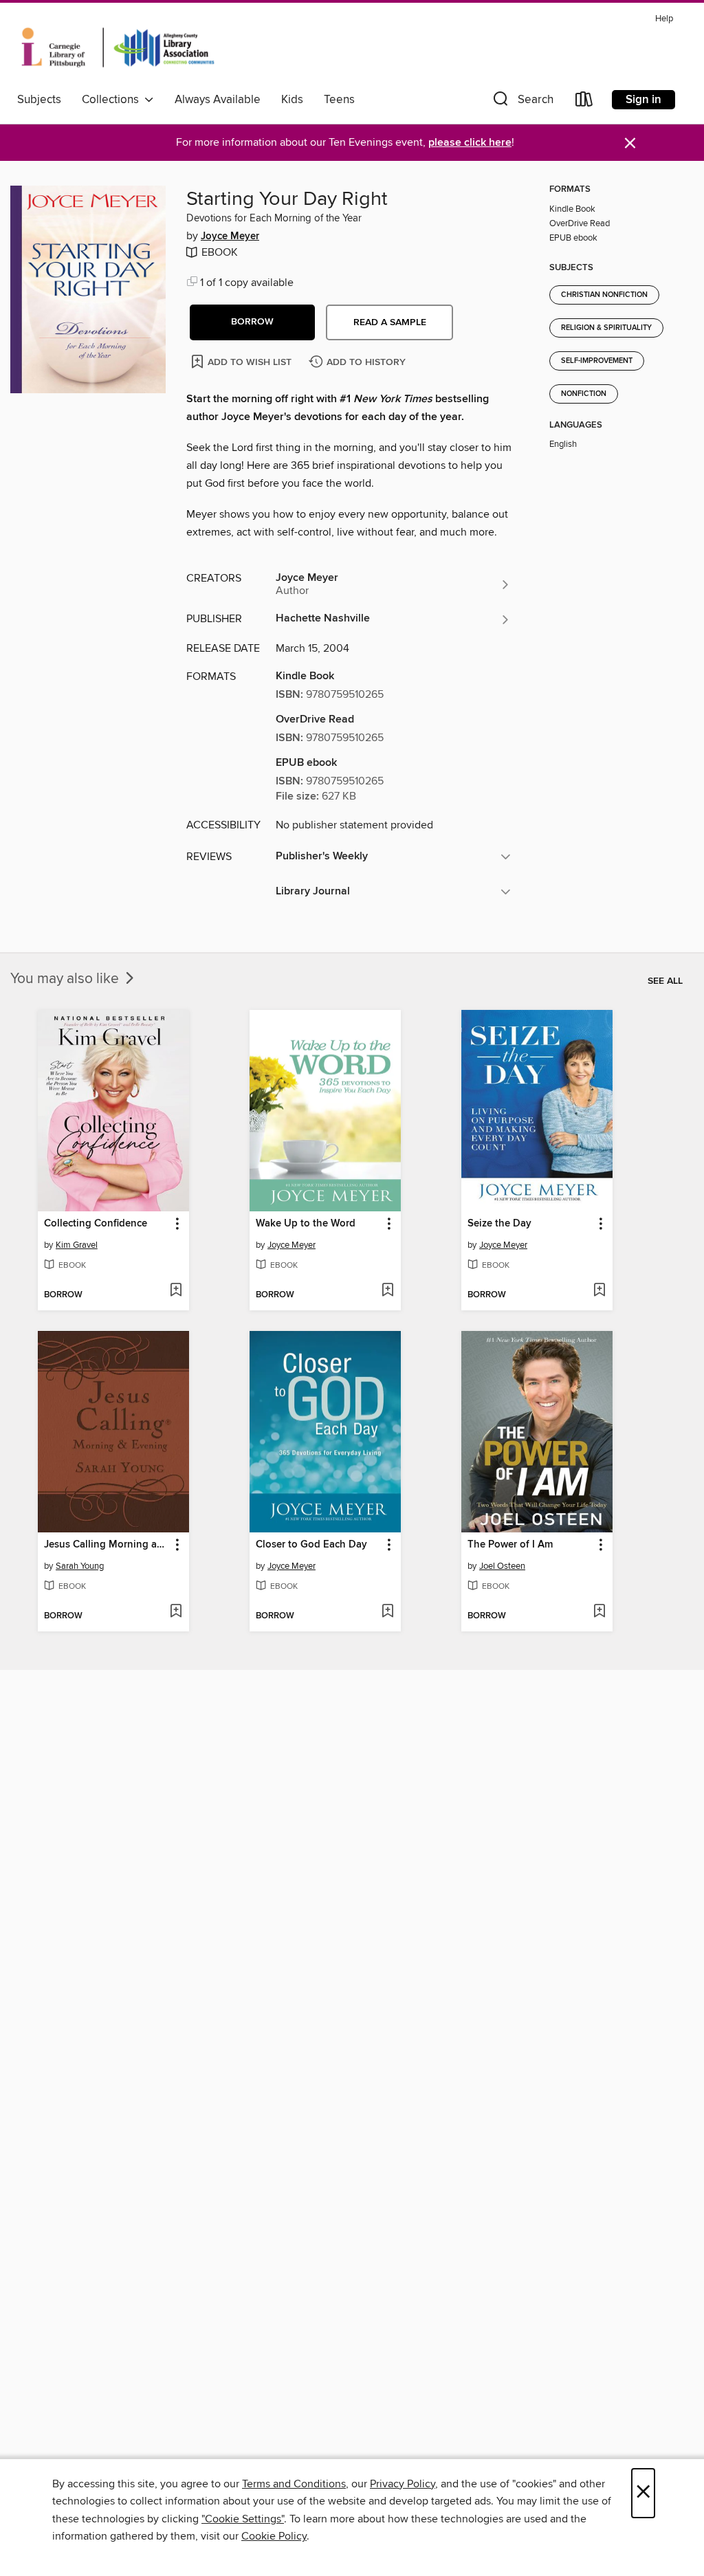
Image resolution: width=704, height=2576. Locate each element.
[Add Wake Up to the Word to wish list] (387, 1291)
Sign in (643, 100)
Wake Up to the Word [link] (306, 1224)
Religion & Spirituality (606, 328)
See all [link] (665, 981)
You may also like (66, 979)
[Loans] (584, 102)
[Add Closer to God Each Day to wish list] (387, 1612)
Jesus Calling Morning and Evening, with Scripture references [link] (107, 1545)
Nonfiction (584, 394)
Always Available (218, 100)
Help (664, 19)
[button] (522, 102)
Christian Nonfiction (604, 295)
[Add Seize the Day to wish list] (599, 1291)
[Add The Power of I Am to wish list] (599, 1612)
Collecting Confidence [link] (96, 1224)
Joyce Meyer (230, 236)
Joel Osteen (502, 1566)
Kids (292, 100)
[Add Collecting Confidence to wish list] (176, 1291)
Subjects (39, 100)
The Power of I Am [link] (510, 1545)
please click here (470, 143)
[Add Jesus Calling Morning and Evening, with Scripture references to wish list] (176, 1612)
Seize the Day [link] (499, 1224)
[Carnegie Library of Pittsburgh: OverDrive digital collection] (118, 47)
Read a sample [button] (390, 322)
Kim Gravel (77, 1245)
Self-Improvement (597, 361)
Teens (339, 100)
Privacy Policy (403, 2484)
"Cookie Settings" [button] (243, 2519)
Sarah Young (80, 1566)
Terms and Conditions (294, 2484)
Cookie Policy (274, 2536)
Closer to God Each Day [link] (311, 1545)
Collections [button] (113, 100)
